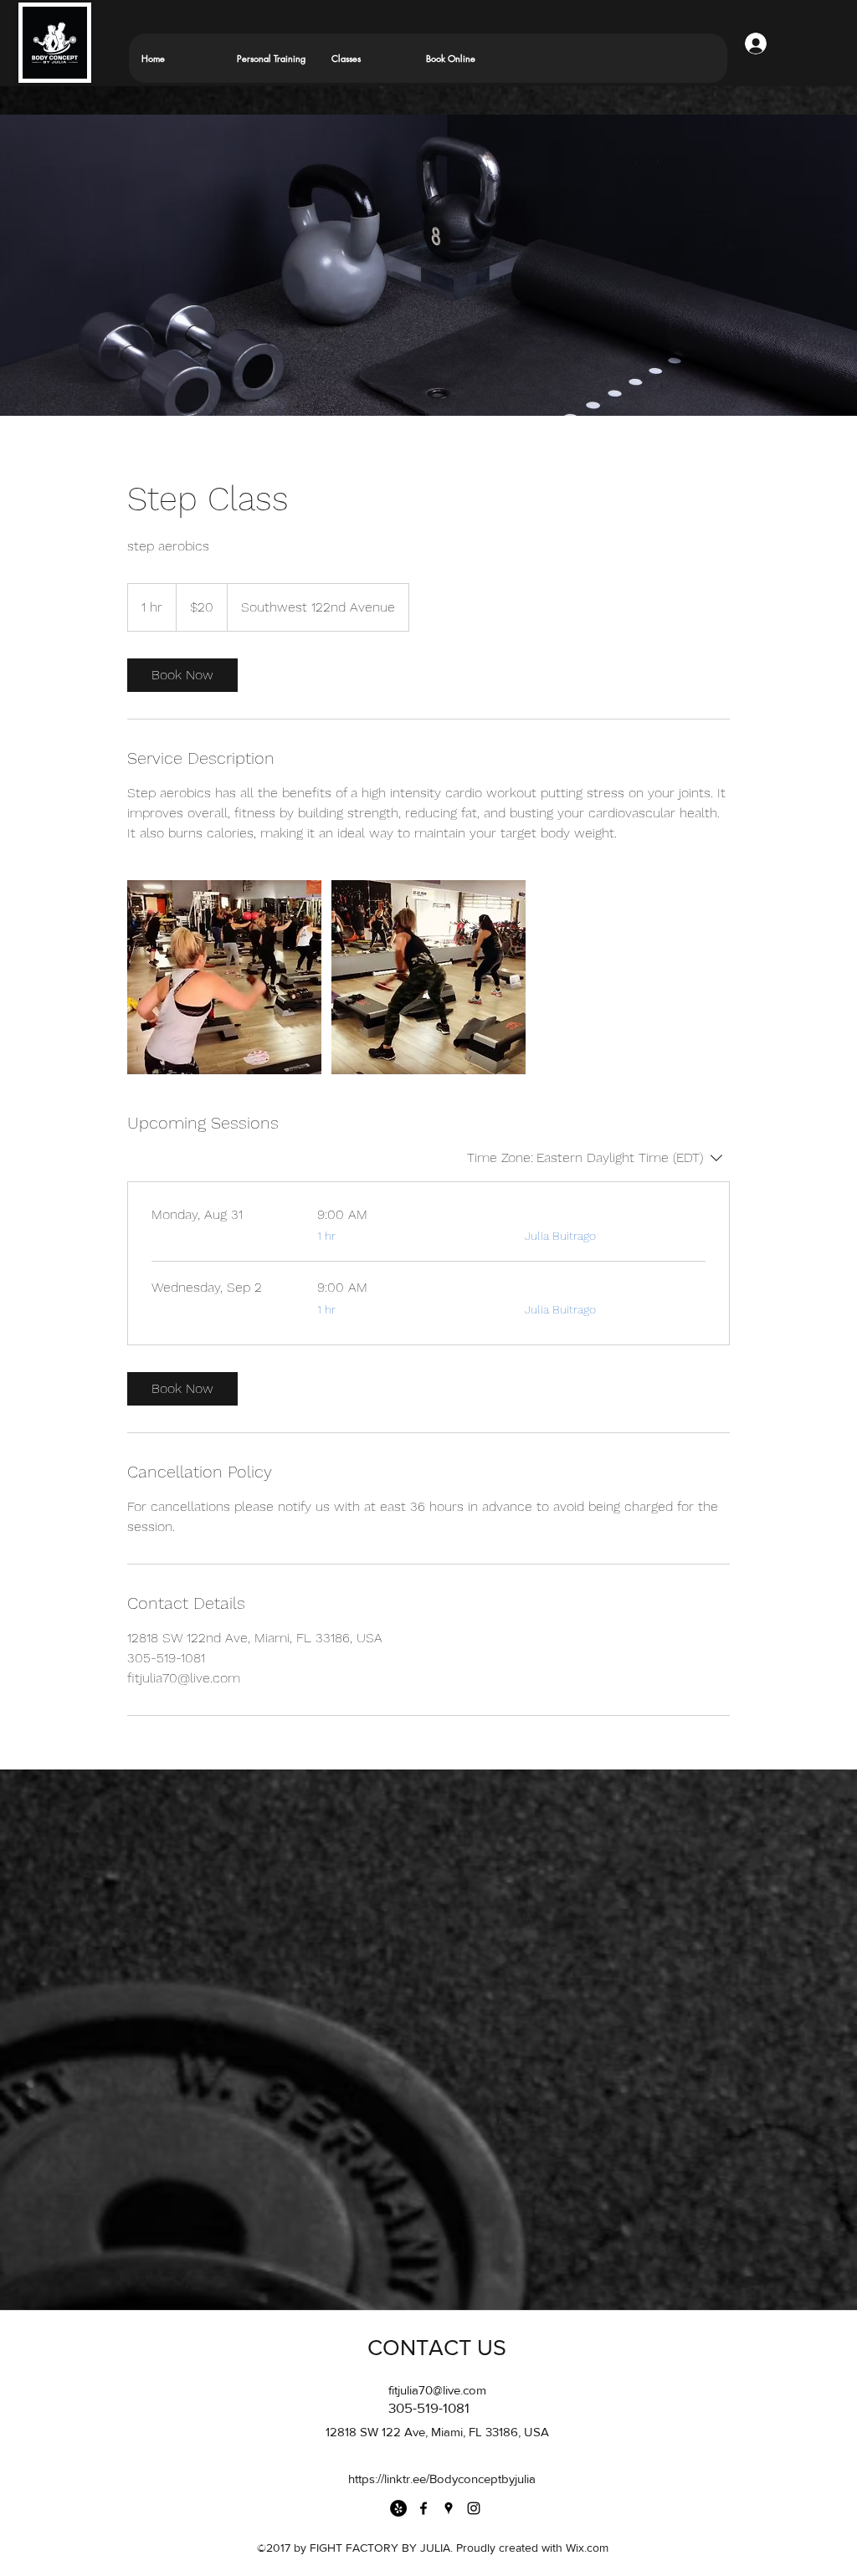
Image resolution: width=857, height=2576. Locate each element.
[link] (182, 675)
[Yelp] (398, 2508)
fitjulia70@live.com (437, 2390)
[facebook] (423, 2508)
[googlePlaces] (449, 2508)
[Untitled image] (224, 977)
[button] (365, 58)
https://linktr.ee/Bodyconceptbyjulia (442, 2479)
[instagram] (474, 2508)
